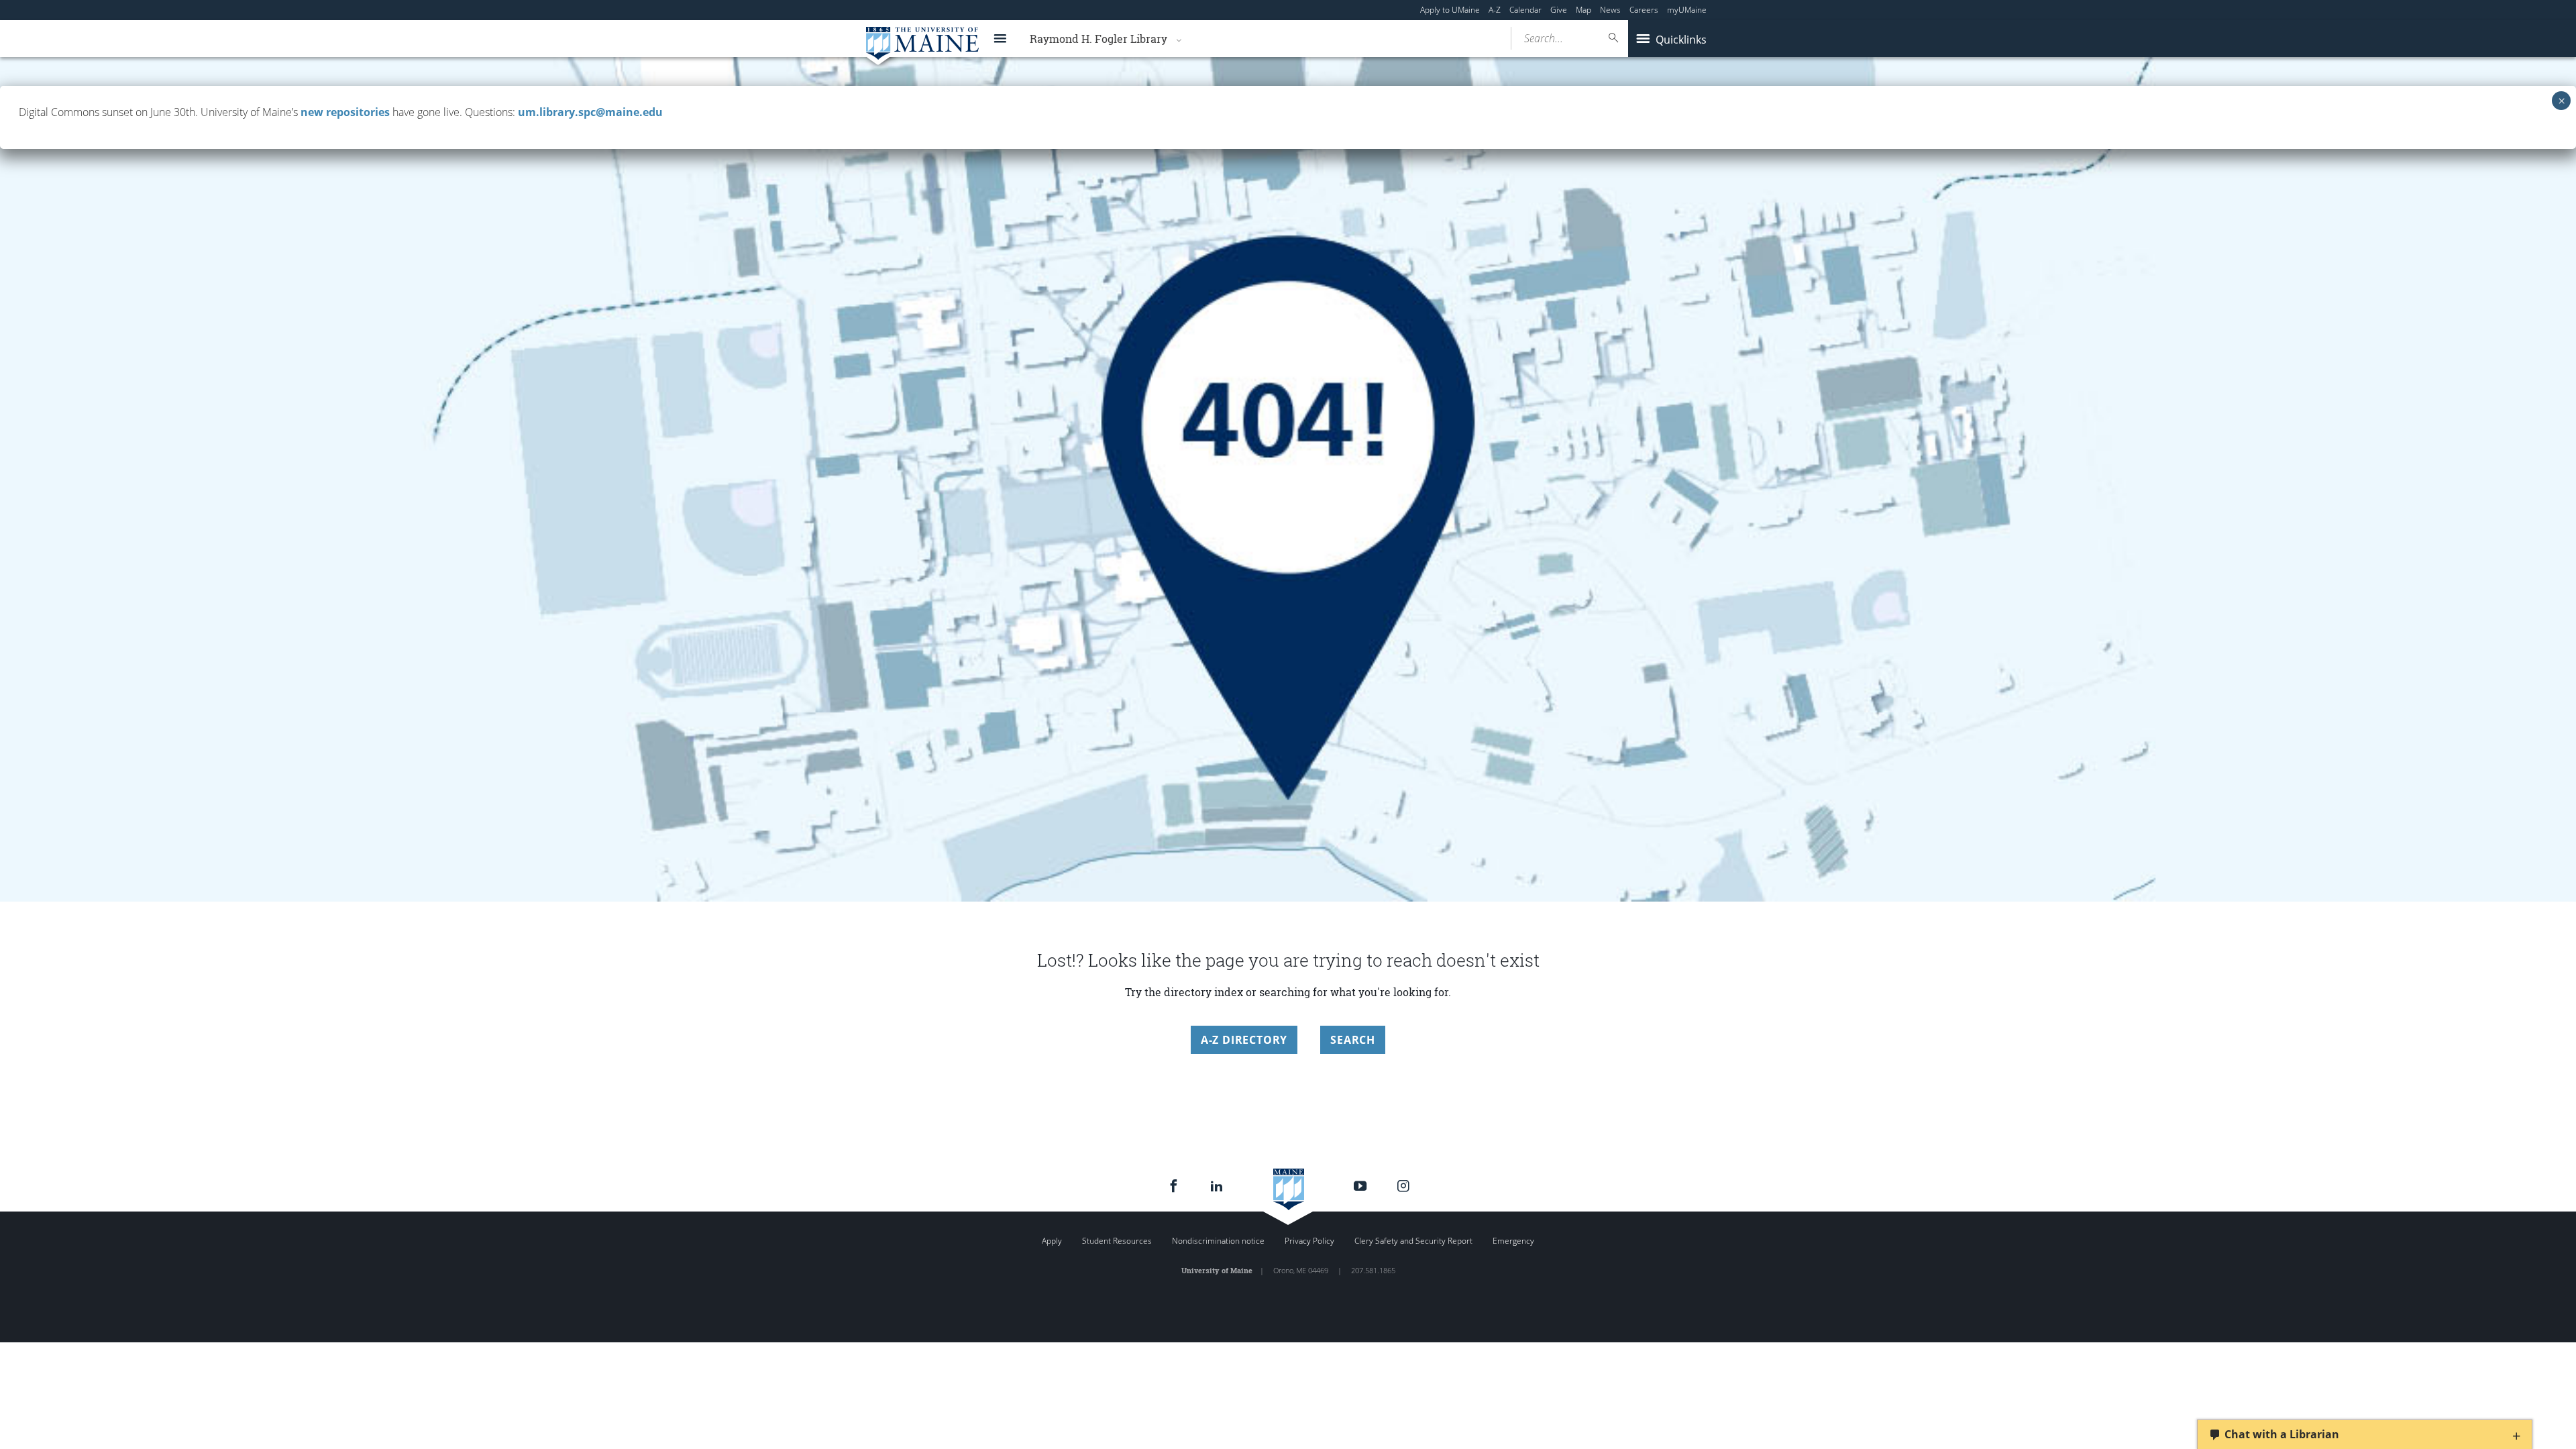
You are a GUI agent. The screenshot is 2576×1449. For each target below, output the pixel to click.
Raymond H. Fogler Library (1098, 39)
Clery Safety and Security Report (1413, 1241)
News (1610, 10)
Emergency (1513, 1241)
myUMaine (1687, 10)
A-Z (1495, 10)
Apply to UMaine (1450, 10)
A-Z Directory (1244, 1040)
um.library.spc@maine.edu (590, 112)
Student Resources (1117, 1241)
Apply (1052, 1241)
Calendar (1525, 10)
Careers (1644, 10)
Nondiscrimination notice (1218, 1241)
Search (1353, 1040)
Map (1584, 10)
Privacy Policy (1309, 1241)
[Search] (1614, 38)
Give (1559, 10)
